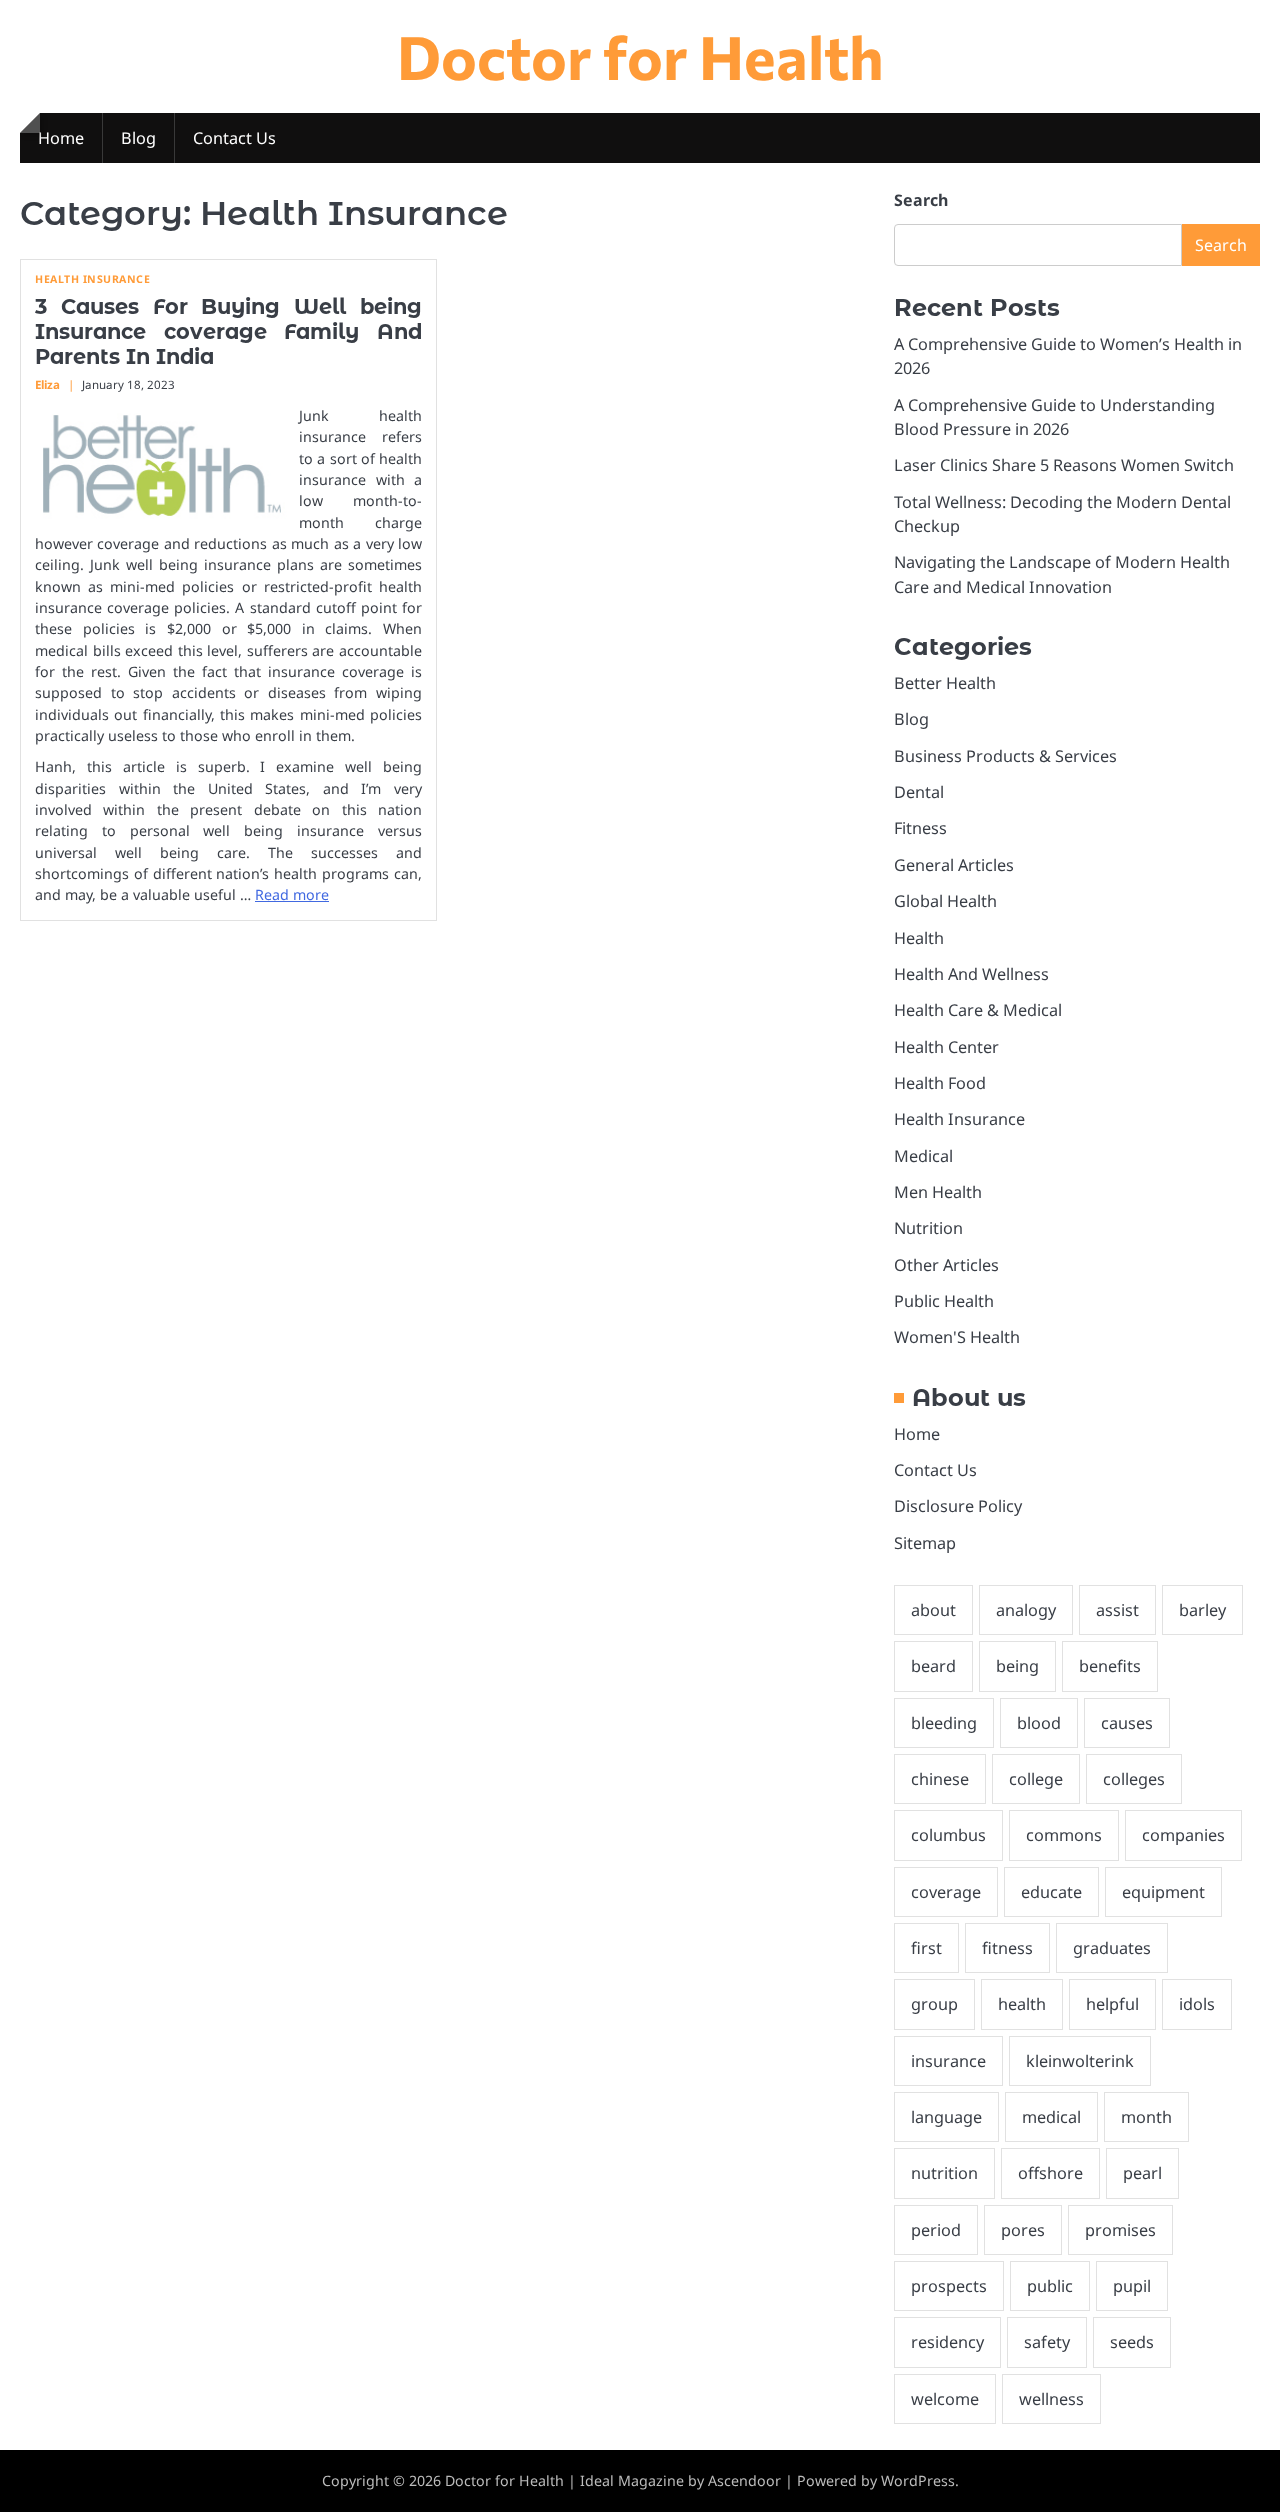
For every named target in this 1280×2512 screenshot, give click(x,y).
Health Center (946, 1047)
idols (1197, 2004)
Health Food (940, 1083)
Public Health (944, 1301)
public (1050, 2286)
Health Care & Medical (978, 1010)
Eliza (47, 384)
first (926, 1948)
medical (1051, 2117)
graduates (1112, 1948)
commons (1064, 1835)
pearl (1142, 2173)
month (1146, 2117)
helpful (1112, 2004)
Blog (138, 138)
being (1017, 1666)
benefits (1110, 1666)
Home (61, 138)
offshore (1050, 2173)
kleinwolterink (1080, 2061)
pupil (1132, 2286)
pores (1023, 2230)
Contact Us (234, 138)
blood (1039, 1723)
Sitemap (925, 1543)
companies (1183, 1835)
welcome (945, 2399)
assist (1117, 1610)
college (1036, 1779)
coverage (946, 1892)
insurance (948, 2061)
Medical (923, 1156)
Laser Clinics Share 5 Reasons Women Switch (1064, 465)
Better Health (945, 683)
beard (933, 1666)
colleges (1134, 1779)
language (946, 2117)
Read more (292, 894)
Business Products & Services (1005, 756)
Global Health (945, 901)
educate (1051, 1892)
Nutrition (928, 1228)
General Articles (954, 865)
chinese (940, 1779)
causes (1127, 1723)
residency (947, 2342)
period (936, 2230)
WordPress (918, 2480)
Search (921, 200)
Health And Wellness (971, 974)
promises (1120, 2230)
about (933, 1610)
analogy (1026, 1610)
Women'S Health (957, 1337)
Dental (919, 792)
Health (919, 938)
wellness (1051, 2399)
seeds (1132, 2342)
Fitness (920, 828)
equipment (1163, 1892)
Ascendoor (744, 2480)
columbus (948, 1835)
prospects (949, 2286)
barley (1202, 1610)
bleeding (944, 1723)
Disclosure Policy (958, 1506)
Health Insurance (92, 279)
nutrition (944, 2173)
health (1022, 2004)
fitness (1007, 1948)
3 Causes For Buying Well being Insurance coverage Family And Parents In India (228, 331)
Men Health (938, 1192)
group (934, 2004)
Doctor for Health (640, 55)
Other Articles (946, 1265)
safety (1047, 2342)
